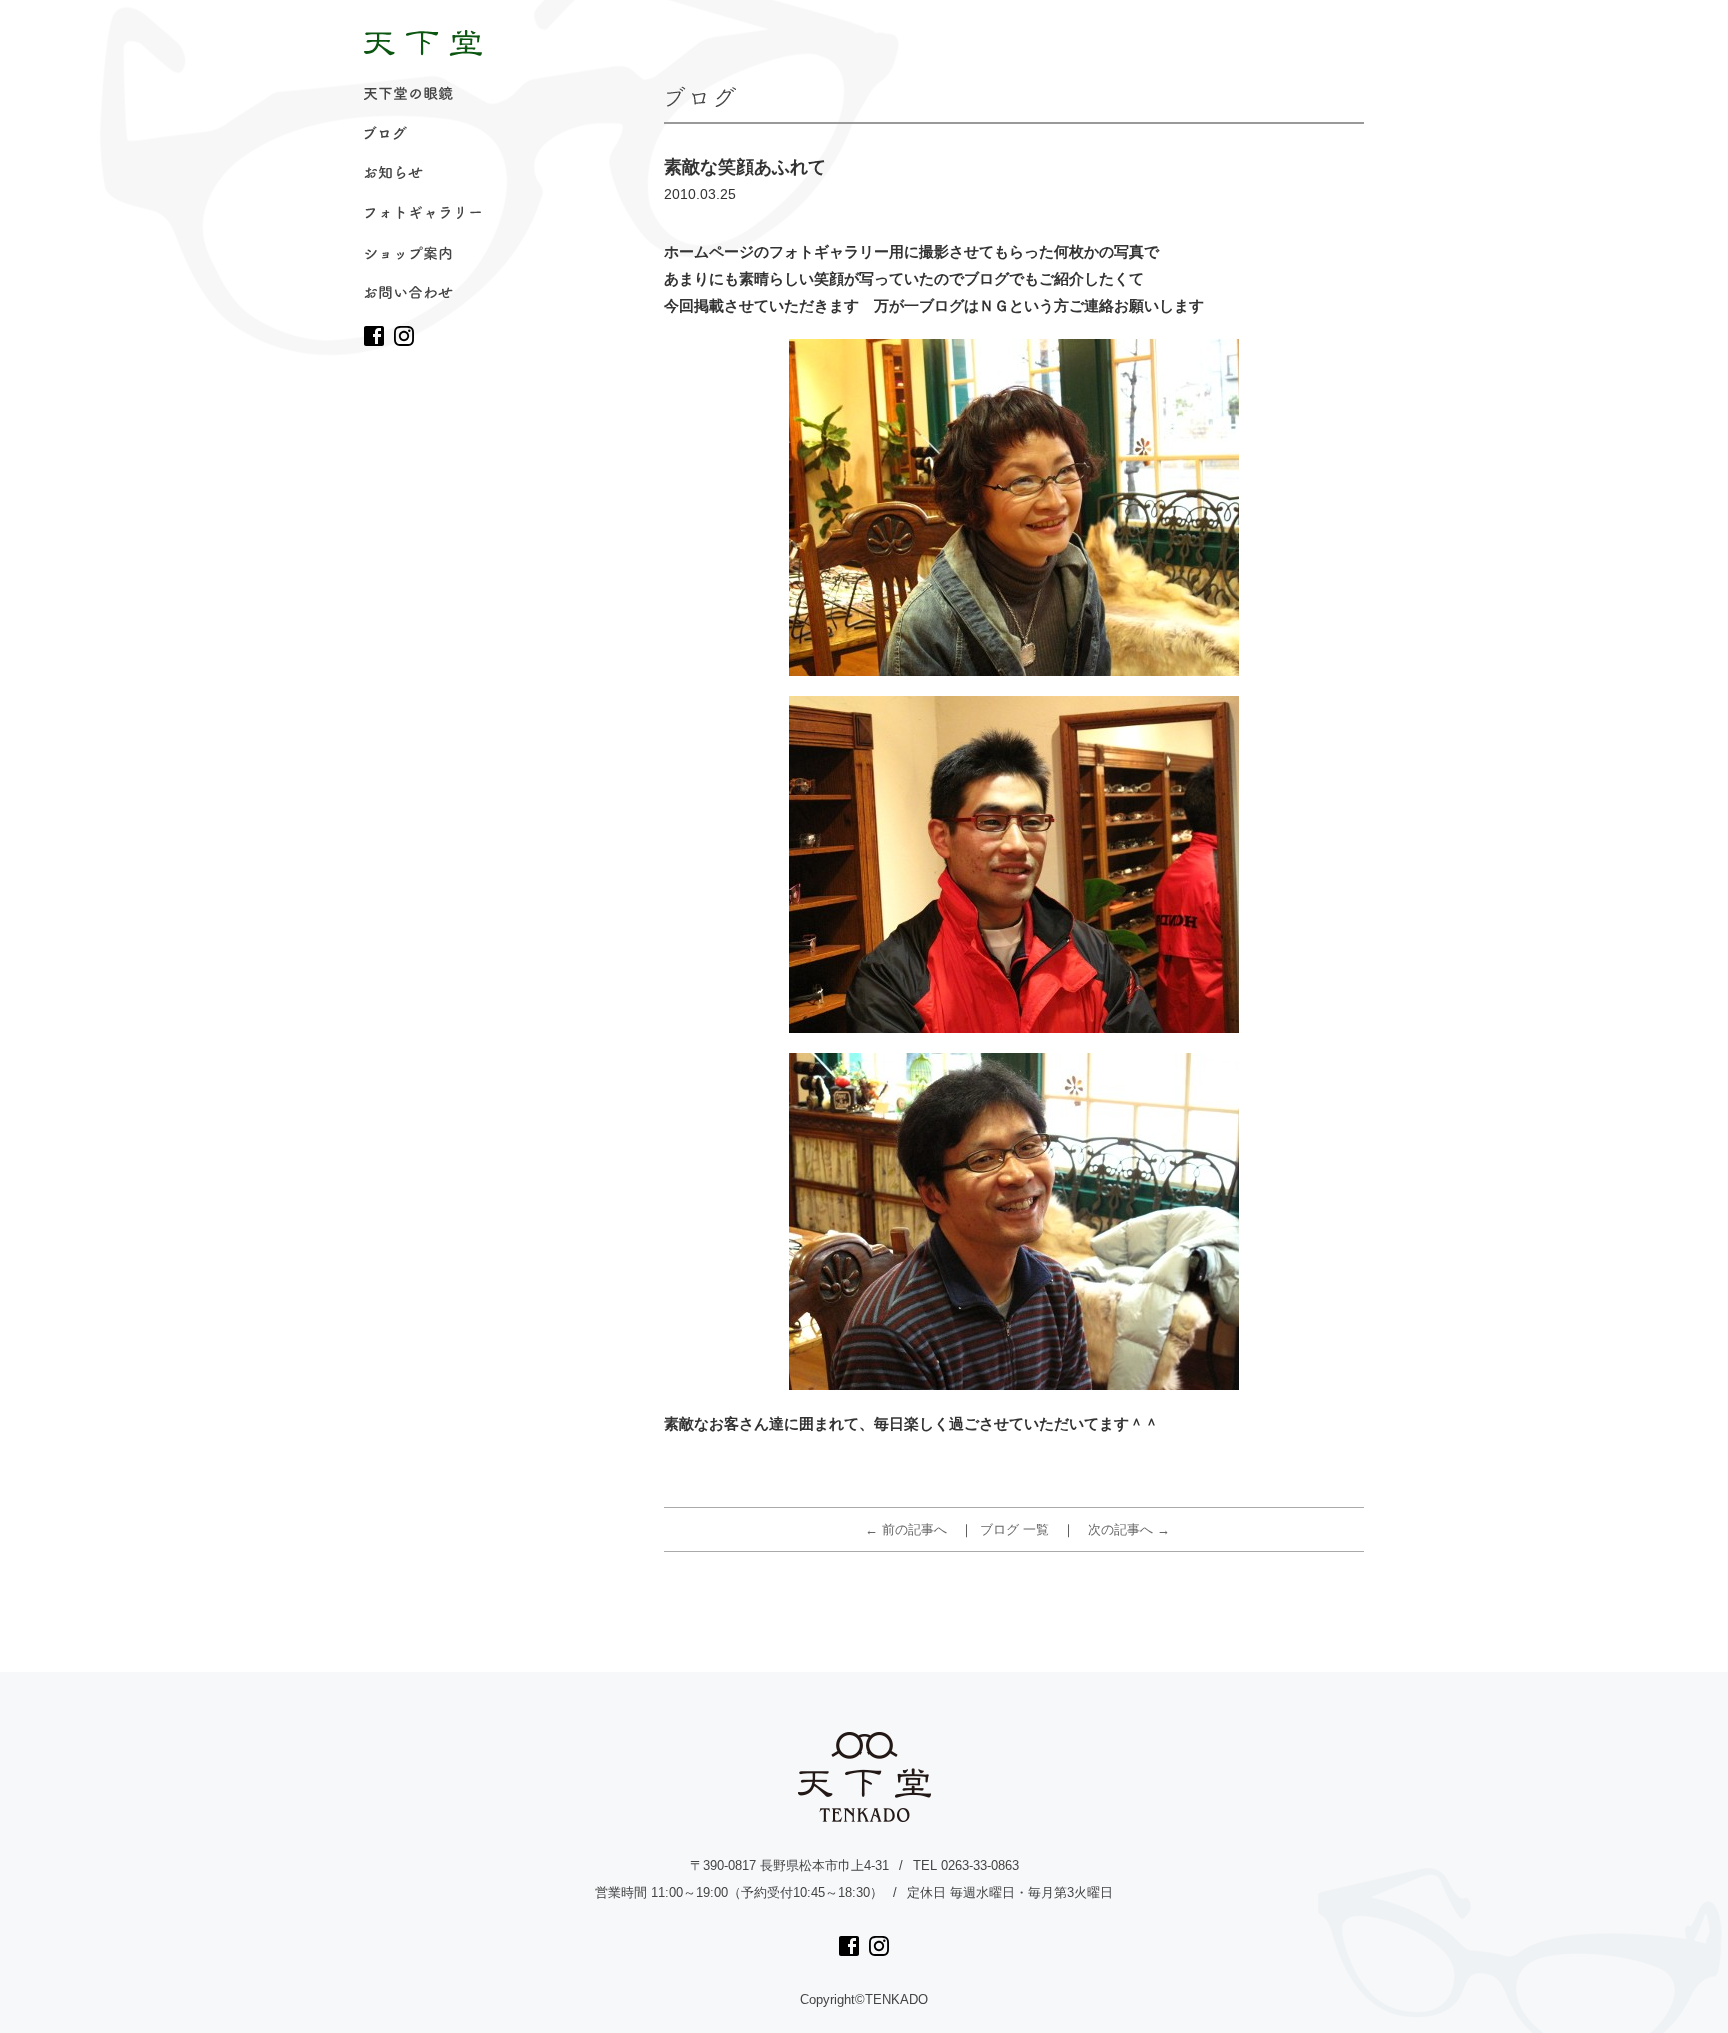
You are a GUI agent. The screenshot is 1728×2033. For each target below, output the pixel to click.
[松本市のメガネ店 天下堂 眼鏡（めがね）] (423, 43)
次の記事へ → (1129, 1529)
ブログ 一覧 (1014, 1529)
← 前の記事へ (906, 1529)
